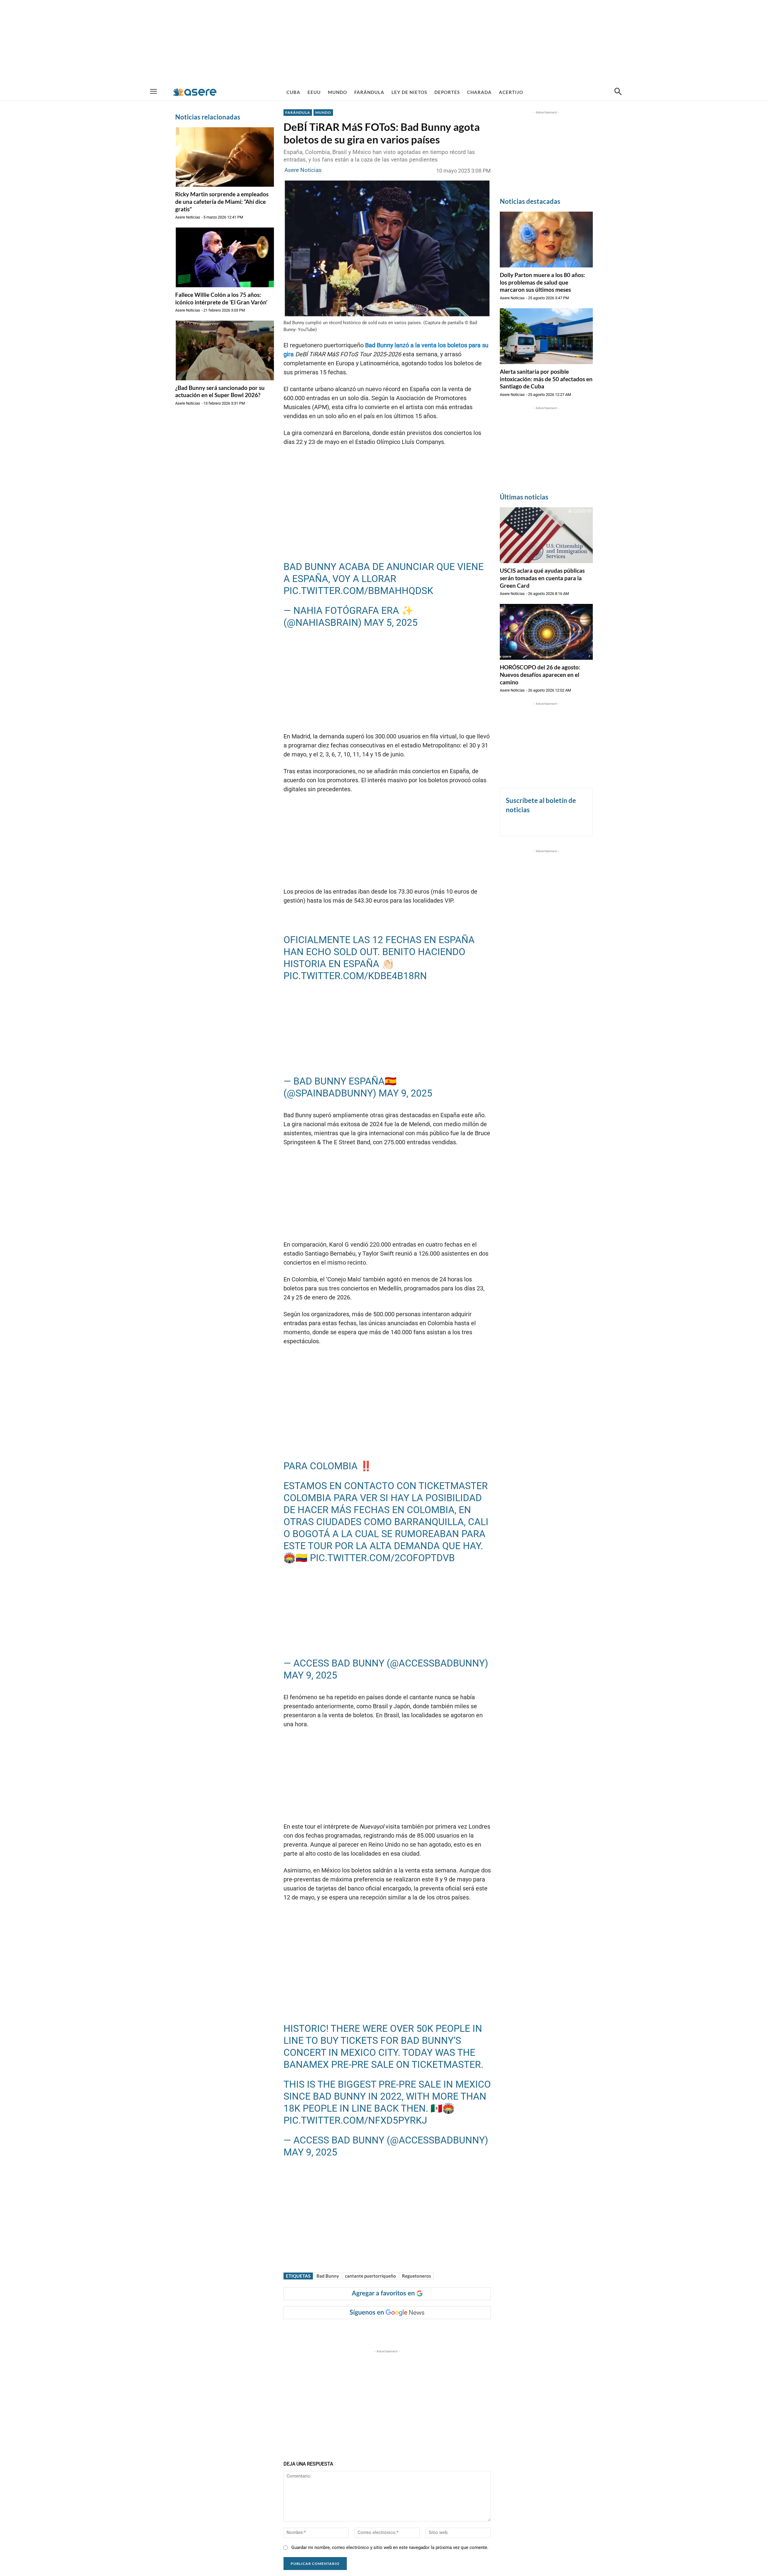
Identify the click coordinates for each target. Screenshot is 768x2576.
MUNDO (323, 112)
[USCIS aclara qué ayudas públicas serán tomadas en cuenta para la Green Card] (546, 535)
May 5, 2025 (391, 623)
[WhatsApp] (373, 2331)
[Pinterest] (359, 2331)
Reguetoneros (417, 2276)
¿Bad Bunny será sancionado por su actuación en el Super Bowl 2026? (220, 391)
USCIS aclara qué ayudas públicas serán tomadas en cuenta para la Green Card (542, 578)
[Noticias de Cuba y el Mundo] (195, 92)
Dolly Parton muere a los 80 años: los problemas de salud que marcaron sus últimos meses (542, 282)
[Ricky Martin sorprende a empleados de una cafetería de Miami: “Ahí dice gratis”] (225, 157)
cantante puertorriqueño (370, 2276)
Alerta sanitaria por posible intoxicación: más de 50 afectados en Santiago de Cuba (546, 379)
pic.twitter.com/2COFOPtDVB (382, 1558)
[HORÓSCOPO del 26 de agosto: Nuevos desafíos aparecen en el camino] (546, 632)
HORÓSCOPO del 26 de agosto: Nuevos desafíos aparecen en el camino (540, 674)
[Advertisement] (384, 42)
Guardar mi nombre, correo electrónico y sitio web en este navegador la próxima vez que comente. (390, 2547)
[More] (400, 2331)
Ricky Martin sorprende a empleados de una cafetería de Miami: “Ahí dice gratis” (222, 201)
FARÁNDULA (298, 112)
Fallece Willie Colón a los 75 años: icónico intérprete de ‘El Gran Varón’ (221, 298)
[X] (345, 2331)
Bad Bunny (328, 2276)
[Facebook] (331, 2331)
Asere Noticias (188, 217)
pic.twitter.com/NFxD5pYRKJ (355, 2120)
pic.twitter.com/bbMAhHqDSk (358, 591)
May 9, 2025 (405, 1093)
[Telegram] (386, 2331)
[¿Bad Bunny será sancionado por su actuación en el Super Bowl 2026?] (225, 350)
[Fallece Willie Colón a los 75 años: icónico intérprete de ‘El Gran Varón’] (225, 257)
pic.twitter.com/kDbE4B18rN (355, 976)
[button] (618, 92)
